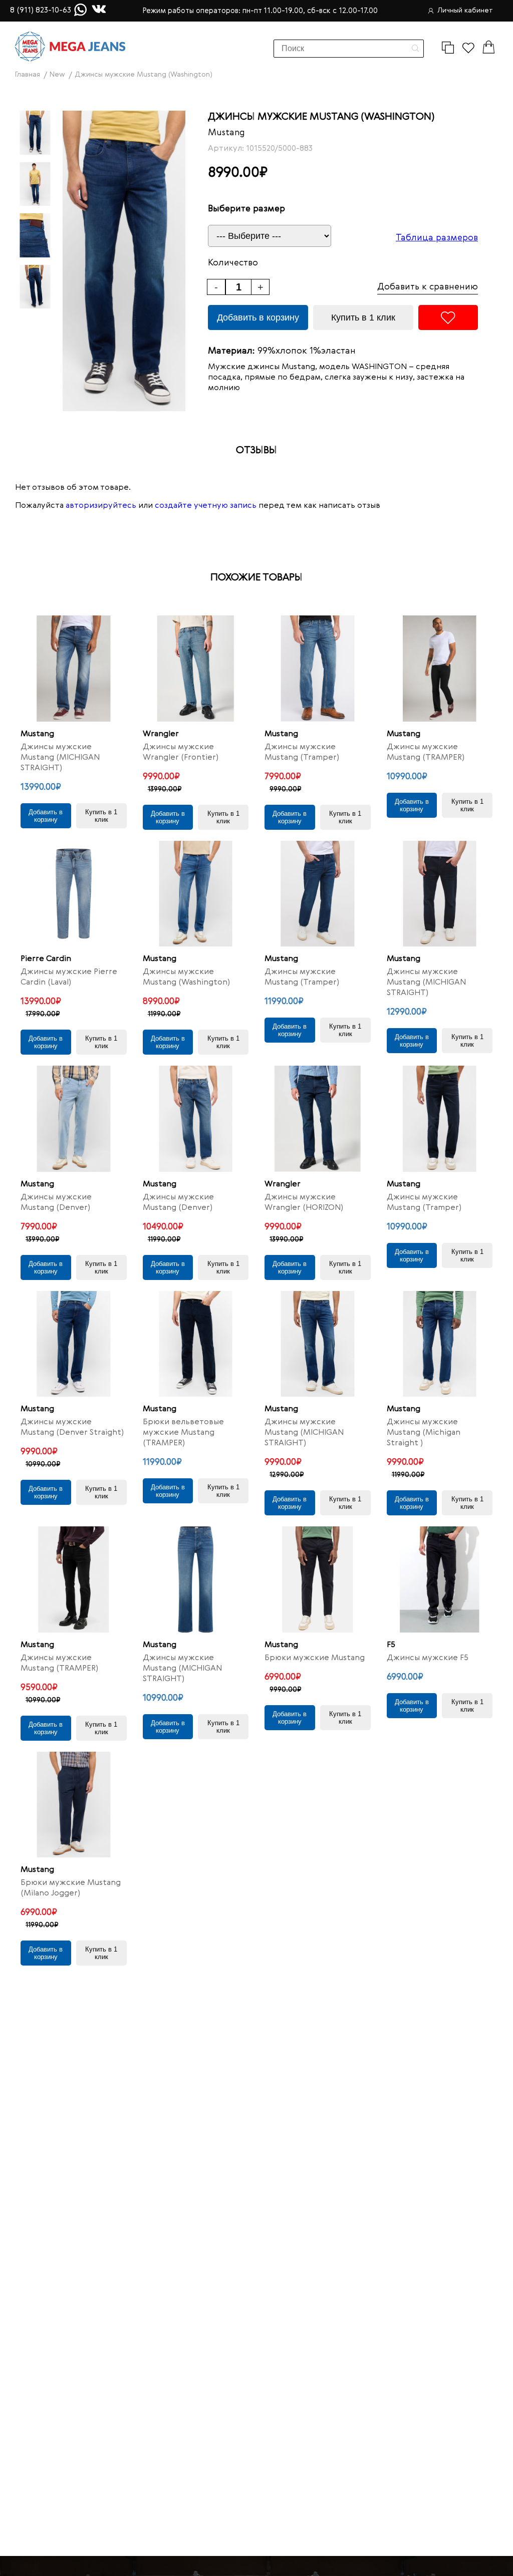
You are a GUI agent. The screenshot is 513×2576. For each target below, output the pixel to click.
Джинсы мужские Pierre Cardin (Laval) (69, 977)
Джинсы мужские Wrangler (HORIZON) (304, 1203)
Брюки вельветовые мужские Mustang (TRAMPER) (183, 1433)
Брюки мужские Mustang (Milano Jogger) (71, 1888)
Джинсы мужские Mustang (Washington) (186, 977)
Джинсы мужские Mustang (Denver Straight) (72, 1427)
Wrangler (161, 734)
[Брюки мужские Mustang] (318, 1579)
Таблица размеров (437, 238)
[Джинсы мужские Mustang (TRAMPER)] (440, 669)
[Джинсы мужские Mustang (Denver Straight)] (74, 1344)
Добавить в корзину (258, 317)
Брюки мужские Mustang (315, 1658)
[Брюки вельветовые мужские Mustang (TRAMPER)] (196, 1344)
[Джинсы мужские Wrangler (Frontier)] (196, 669)
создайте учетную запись (206, 506)
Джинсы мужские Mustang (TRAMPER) (426, 752)
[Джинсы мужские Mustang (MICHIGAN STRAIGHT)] (74, 669)
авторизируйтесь (101, 506)
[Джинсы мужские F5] (440, 1579)
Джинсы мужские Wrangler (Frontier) (181, 752)
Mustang (226, 133)
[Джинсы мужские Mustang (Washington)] (196, 894)
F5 (391, 1645)
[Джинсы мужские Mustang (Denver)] (74, 1119)
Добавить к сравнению (428, 287)
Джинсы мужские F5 (428, 1658)
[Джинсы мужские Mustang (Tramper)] (318, 669)
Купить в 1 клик (363, 317)
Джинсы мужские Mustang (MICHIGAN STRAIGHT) (60, 758)
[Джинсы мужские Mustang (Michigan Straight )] (440, 1344)
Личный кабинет (465, 11)
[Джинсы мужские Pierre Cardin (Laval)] (74, 894)
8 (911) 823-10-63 (41, 11)
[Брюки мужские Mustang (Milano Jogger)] (74, 1805)
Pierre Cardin (46, 959)
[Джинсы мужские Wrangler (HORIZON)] (318, 1119)
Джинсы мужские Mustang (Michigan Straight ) (424, 1433)
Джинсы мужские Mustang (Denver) (56, 1203)
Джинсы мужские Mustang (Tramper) (302, 752)
